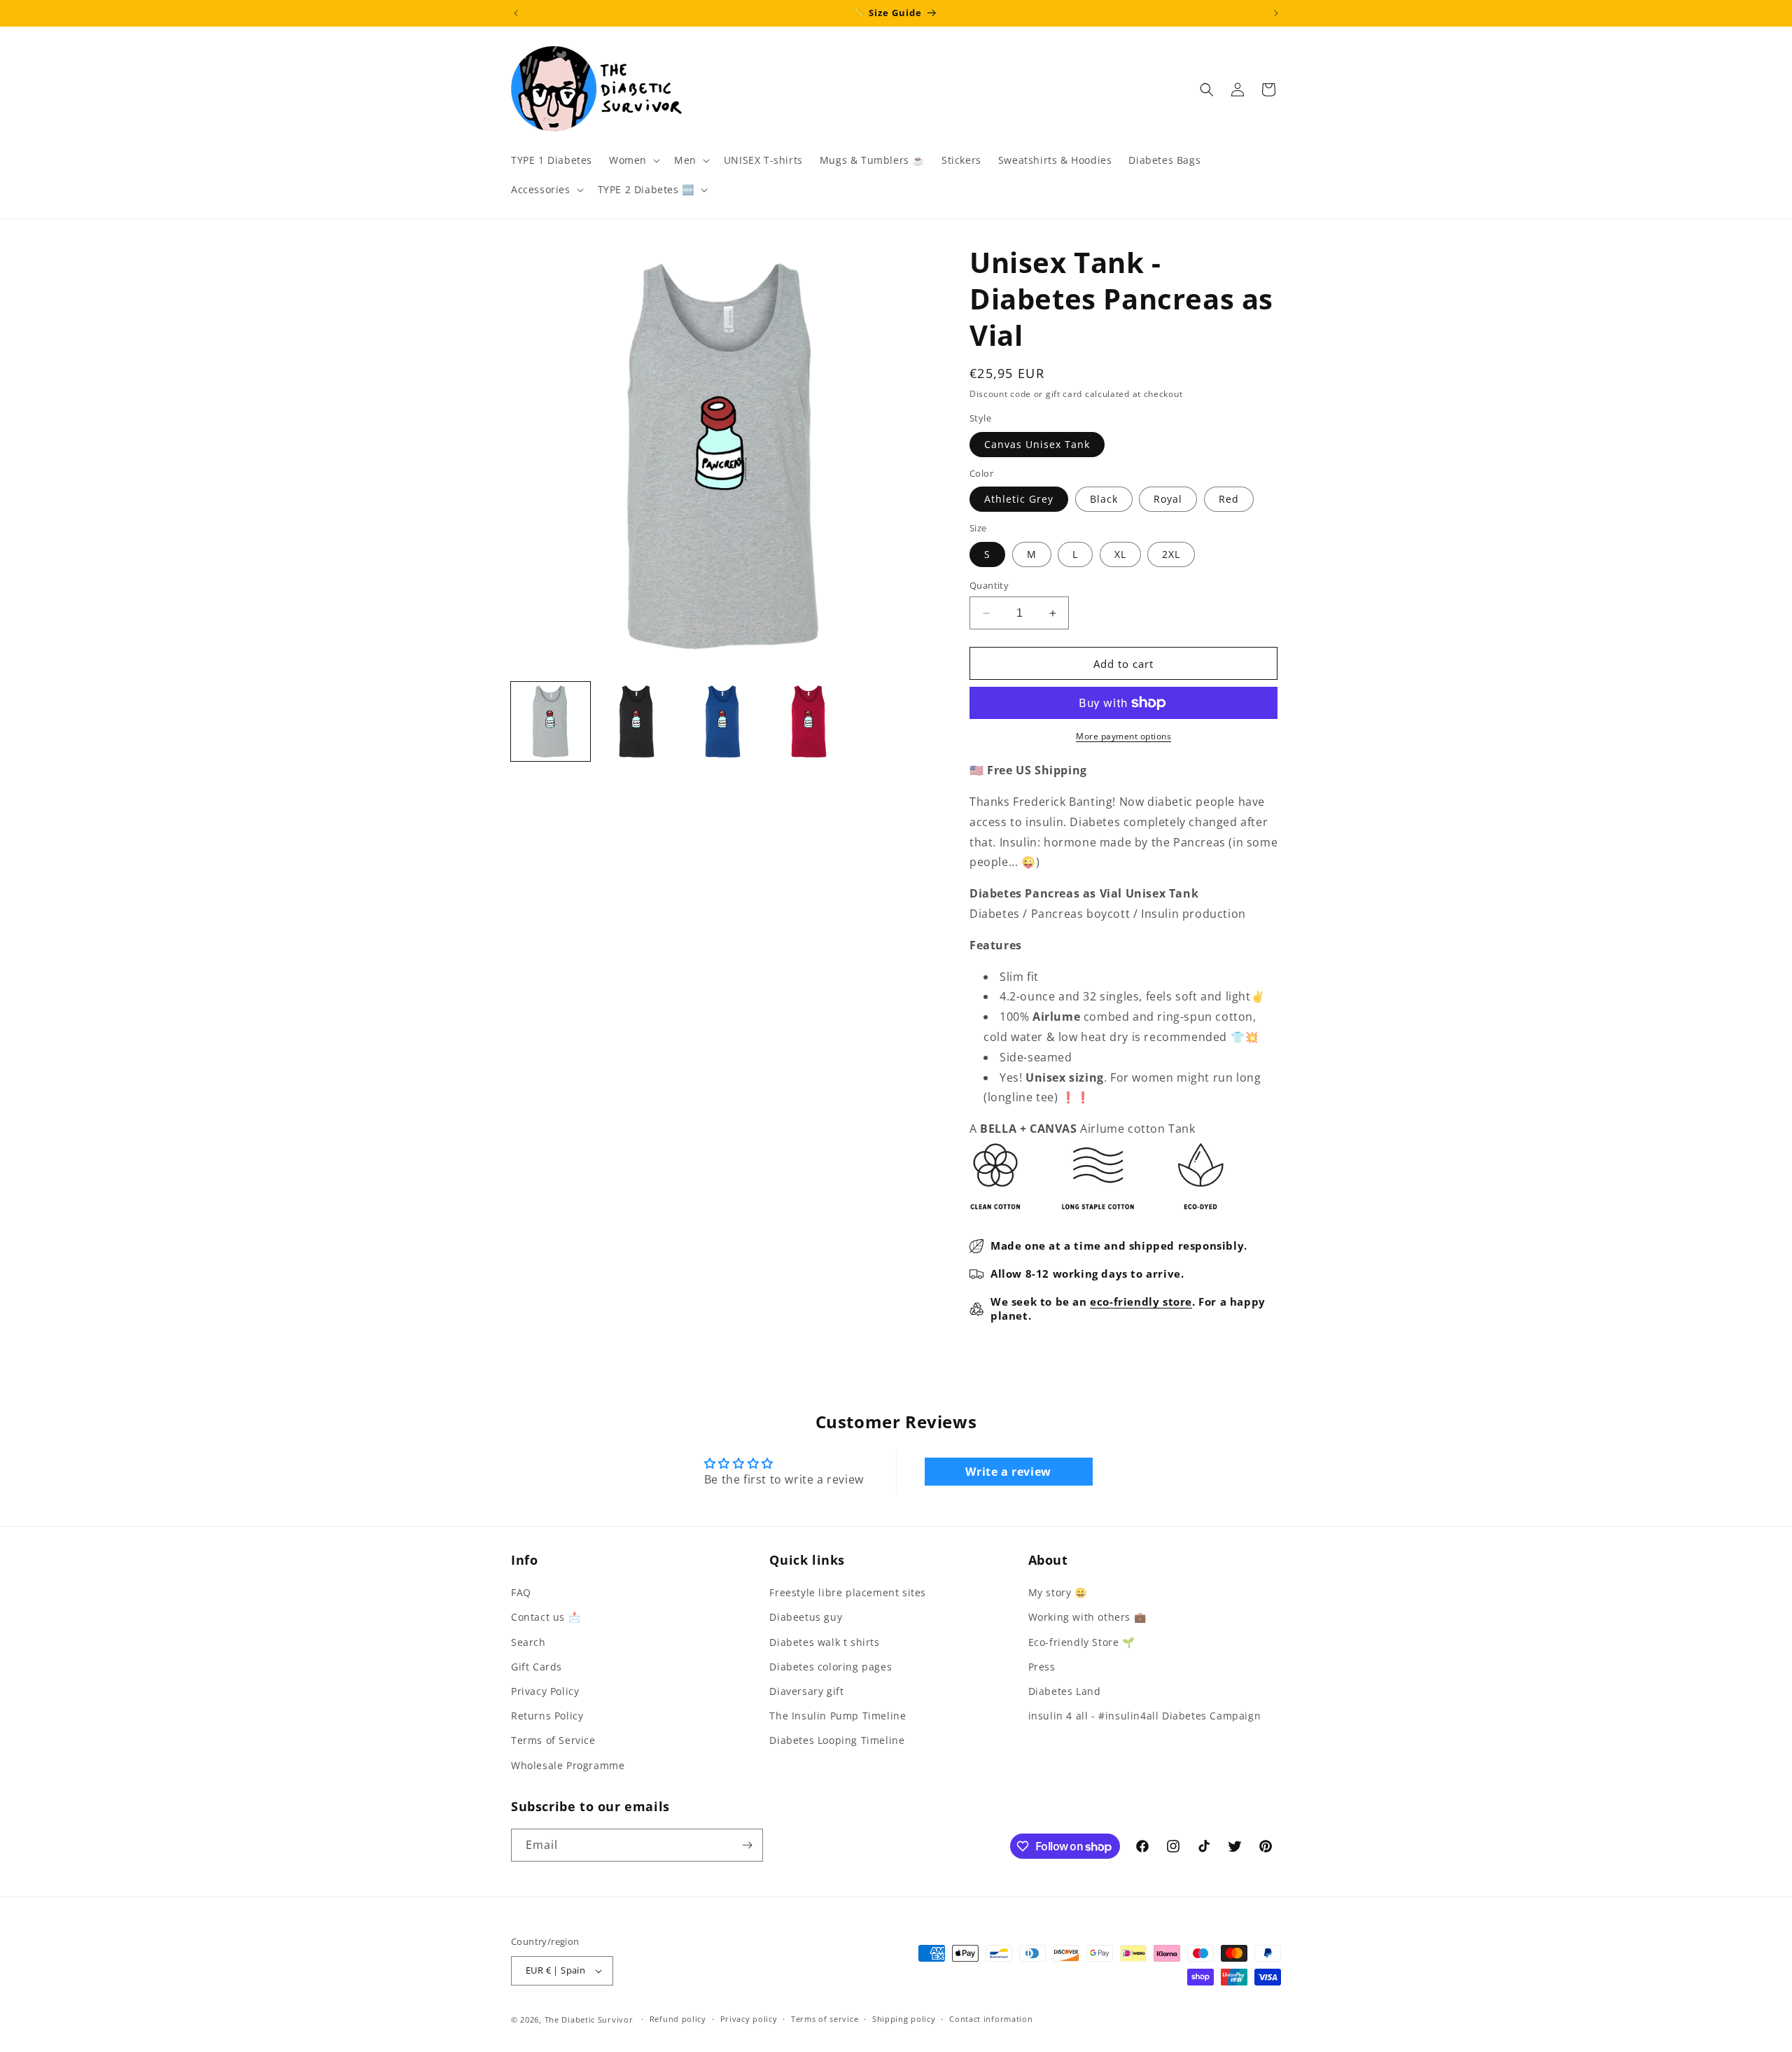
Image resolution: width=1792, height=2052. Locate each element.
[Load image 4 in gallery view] (809, 721)
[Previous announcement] (516, 13)
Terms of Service (553, 1740)
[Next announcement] (1276, 13)
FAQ (521, 1592)
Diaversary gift (806, 1691)
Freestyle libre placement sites (848, 1592)
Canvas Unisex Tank (1037, 444)
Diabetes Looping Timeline (837, 1740)
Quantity (989, 585)
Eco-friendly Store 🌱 (1081, 1642)
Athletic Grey (1019, 499)
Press (1042, 1667)
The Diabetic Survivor (589, 2019)
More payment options (1123, 736)
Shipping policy (904, 2019)
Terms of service (825, 2019)
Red (1229, 499)
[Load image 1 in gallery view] (551, 721)
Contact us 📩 (546, 1617)
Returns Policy (547, 1716)
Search (528, 1642)
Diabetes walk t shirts (824, 1642)
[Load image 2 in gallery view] (637, 721)
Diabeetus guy (806, 1617)
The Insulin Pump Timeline (838, 1716)
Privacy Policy (545, 1691)
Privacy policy (749, 2019)
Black (1104, 499)
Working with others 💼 (1087, 1617)
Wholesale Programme (568, 1765)
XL (1120, 554)
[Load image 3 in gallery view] (723, 721)
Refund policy (678, 2019)
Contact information (991, 2019)
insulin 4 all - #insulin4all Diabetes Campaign (1145, 1716)
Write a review (1008, 1472)
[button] (633, 160)
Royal (1168, 499)
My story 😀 (1058, 1592)
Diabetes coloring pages (831, 1667)
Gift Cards (537, 1667)
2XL (1171, 554)
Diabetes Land (1065, 1691)
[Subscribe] (747, 1845)
